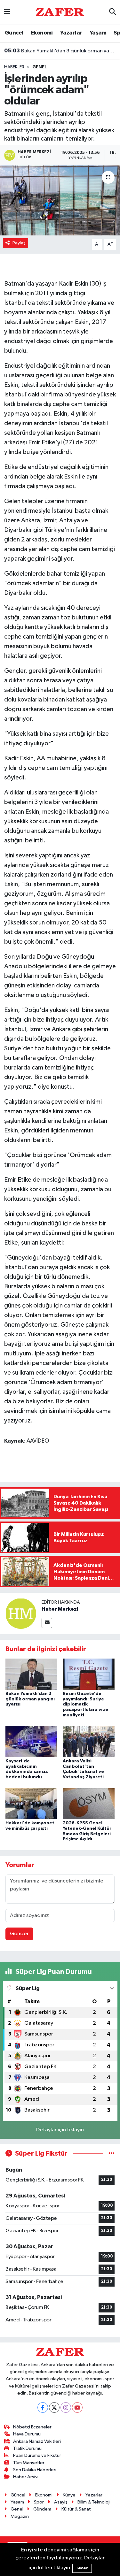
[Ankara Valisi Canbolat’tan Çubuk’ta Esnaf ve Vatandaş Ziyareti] (89, 1741)
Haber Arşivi (26, 2477)
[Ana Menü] (7, 12)
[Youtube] (77, 2407)
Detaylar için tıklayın (60, 2130)
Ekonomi (42, 33)
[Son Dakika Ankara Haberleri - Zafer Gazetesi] (60, 12)
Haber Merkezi (60, 1609)
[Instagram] (66, 2407)
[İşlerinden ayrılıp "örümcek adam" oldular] (60, 201)
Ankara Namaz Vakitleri (37, 2441)
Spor (39, 2502)
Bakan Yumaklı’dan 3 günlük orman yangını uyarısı (60, 51)
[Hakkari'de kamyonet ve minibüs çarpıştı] (31, 1803)
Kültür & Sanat (76, 2509)
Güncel (14, 33)
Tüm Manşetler (29, 2463)
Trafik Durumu (27, 2448)
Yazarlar (71, 33)
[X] (54, 2407)
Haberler (14, 67)
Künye (69, 2495)
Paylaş (19, 243)
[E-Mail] (47, 1623)
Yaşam (98, 33)
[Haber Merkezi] (21, 1613)
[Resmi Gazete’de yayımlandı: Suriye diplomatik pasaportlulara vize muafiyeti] (89, 1674)
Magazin (20, 2516)
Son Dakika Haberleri (35, 2470)
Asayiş (61, 2502)
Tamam (82, 2568)
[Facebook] (43, 2407)
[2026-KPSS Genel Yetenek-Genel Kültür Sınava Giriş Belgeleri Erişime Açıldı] (89, 1803)
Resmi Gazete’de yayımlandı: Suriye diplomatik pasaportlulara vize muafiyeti (85, 1704)
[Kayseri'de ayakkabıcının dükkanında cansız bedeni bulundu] (31, 1741)
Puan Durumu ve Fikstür (37, 2455)
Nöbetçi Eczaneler (32, 2427)
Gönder (19, 1934)
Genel (40, 67)
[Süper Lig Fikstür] (112, 2154)
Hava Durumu (27, 2434)
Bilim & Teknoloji (94, 2502)
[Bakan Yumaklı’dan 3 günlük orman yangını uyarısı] (31, 1674)
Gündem (42, 2509)
